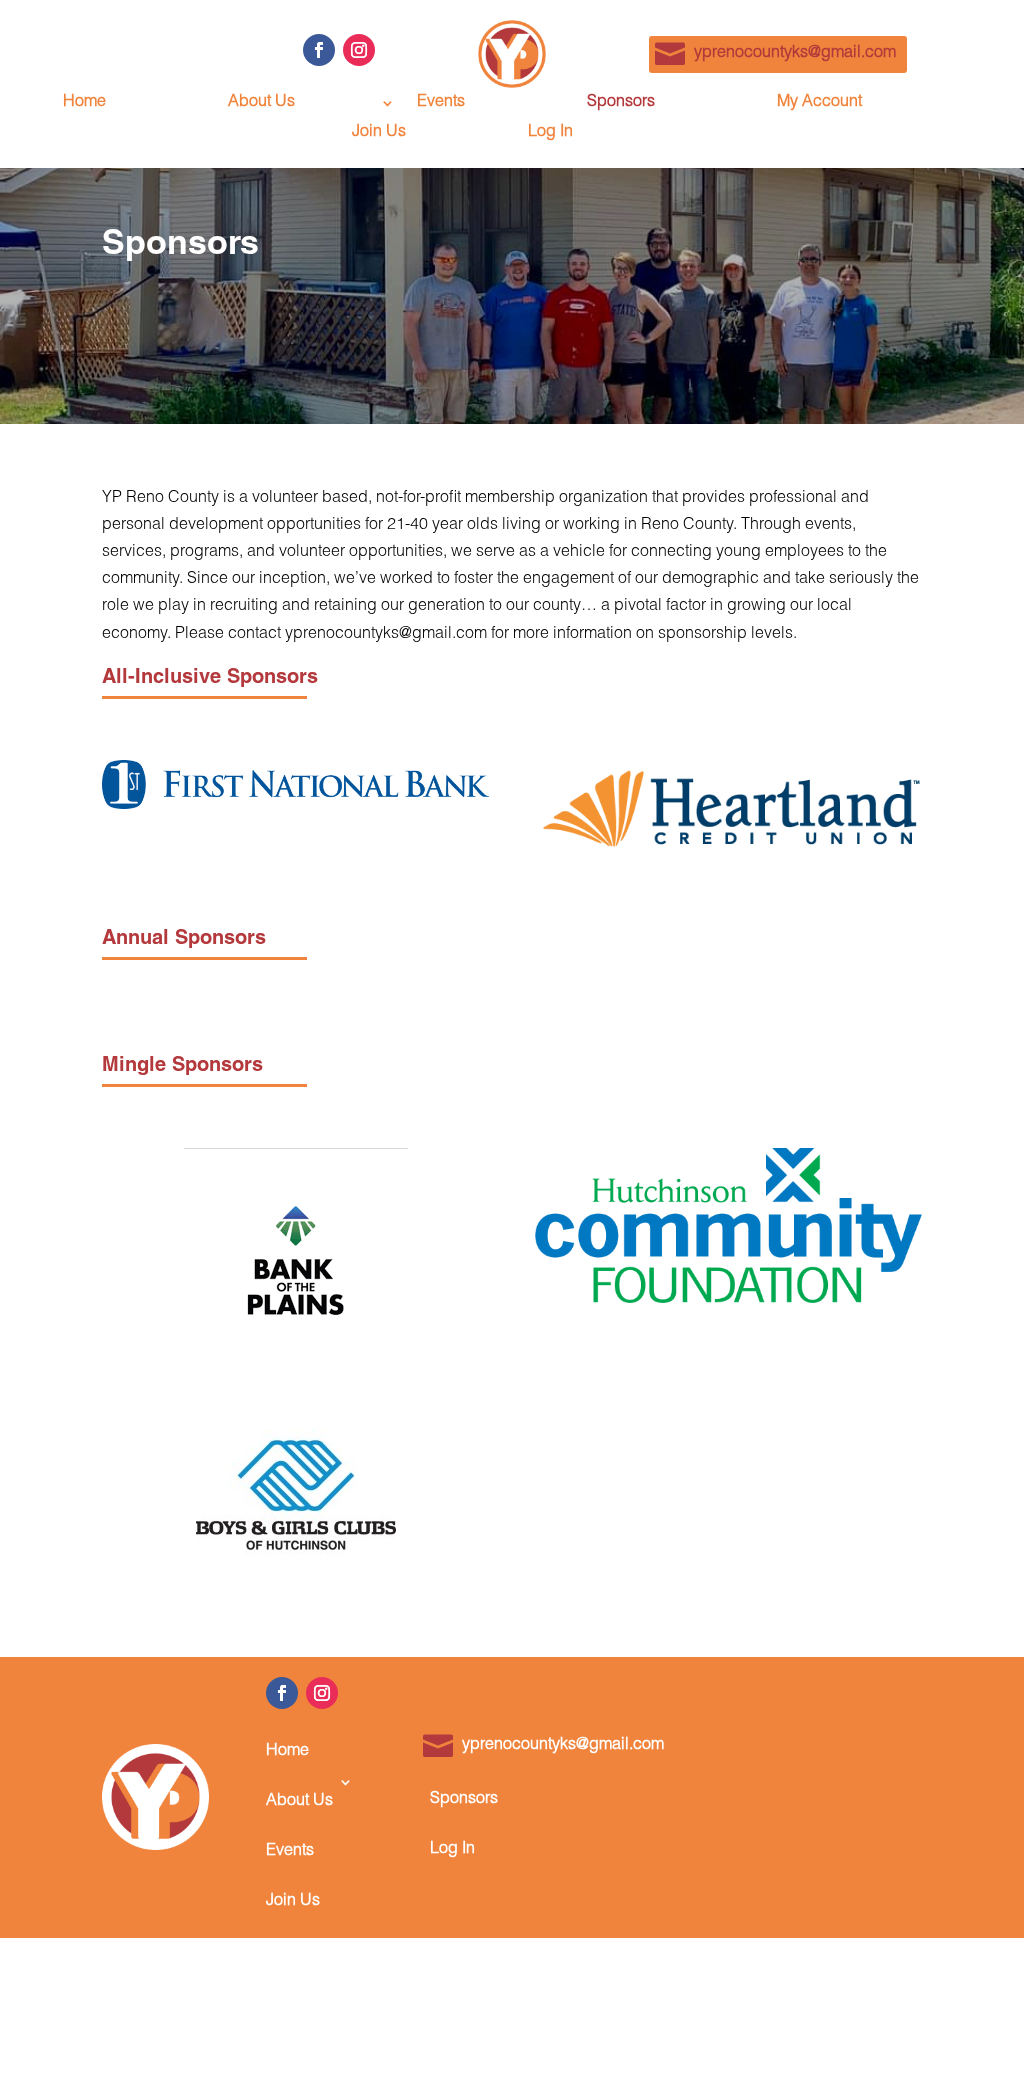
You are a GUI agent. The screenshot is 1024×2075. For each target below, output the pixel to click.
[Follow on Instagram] (359, 50)
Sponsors (621, 103)
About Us (261, 103)
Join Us (379, 133)
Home (84, 103)
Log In (550, 133)
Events (441, 103)
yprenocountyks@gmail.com (795, 54)
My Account (819, 103)
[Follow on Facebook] (319, 50)
